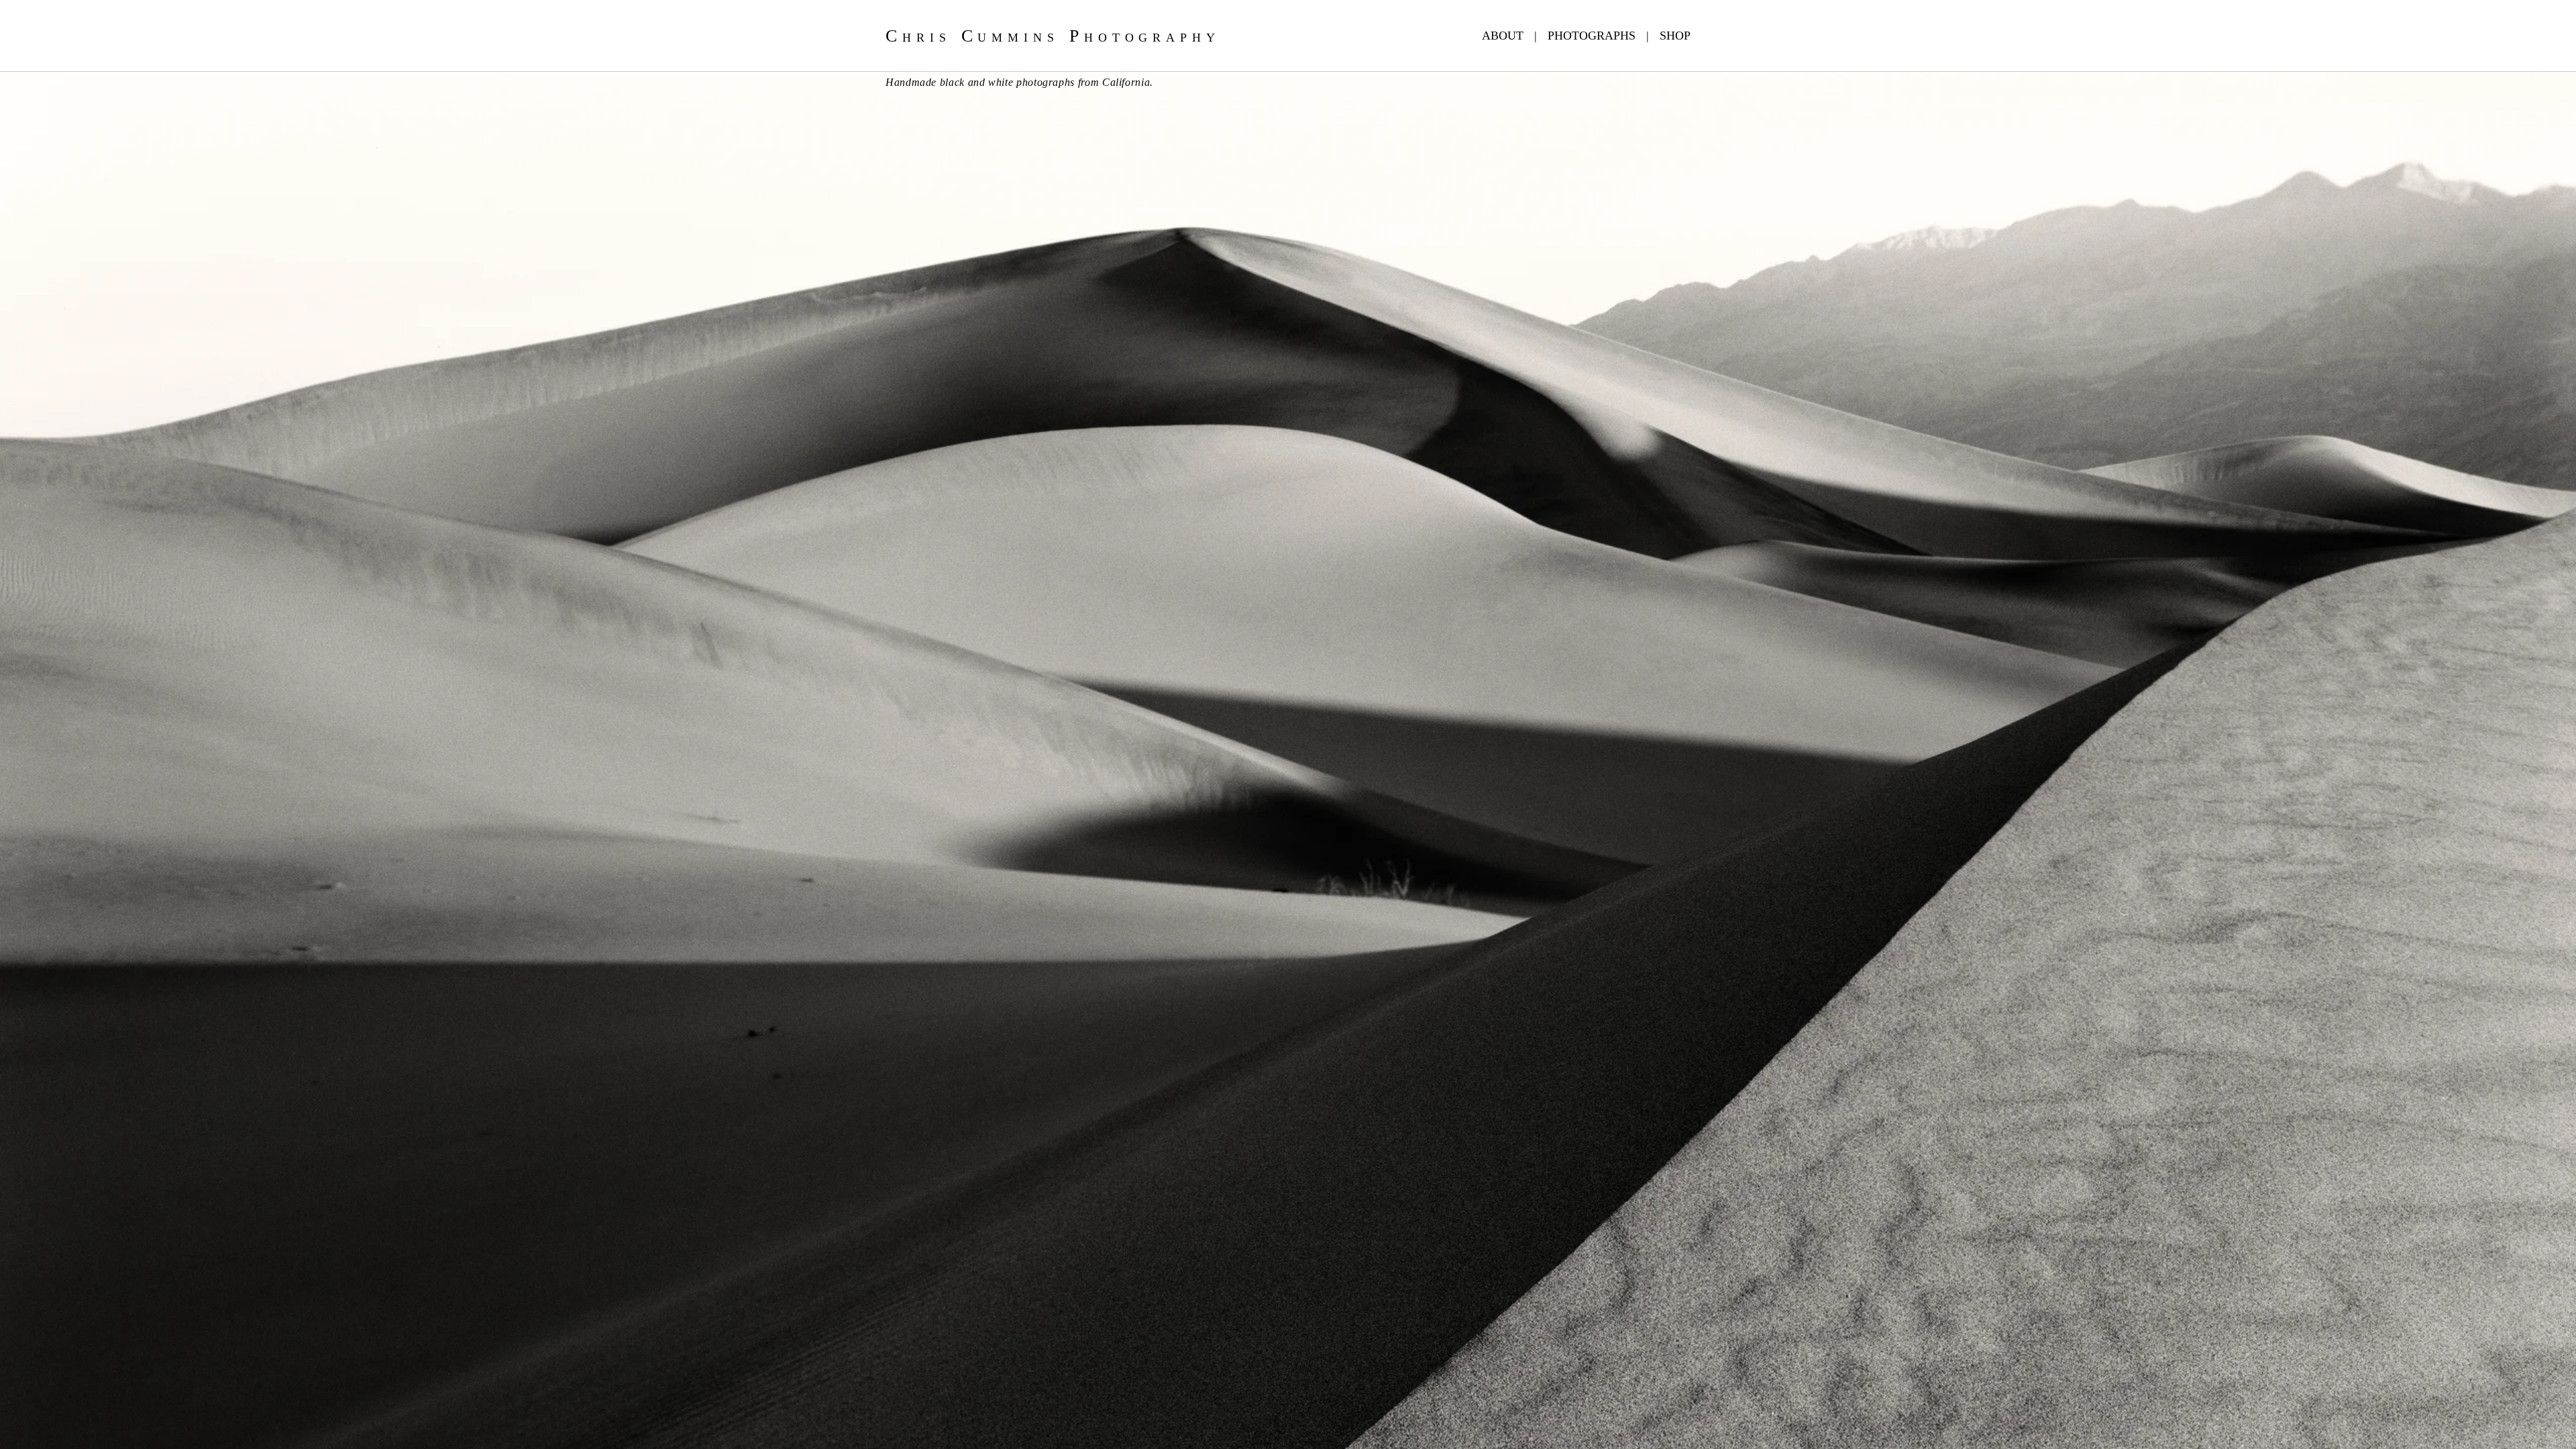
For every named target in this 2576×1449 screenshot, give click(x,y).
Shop (1675, 36)
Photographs (1592, 36)
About (1503, 36)
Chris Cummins (1053, 36)
